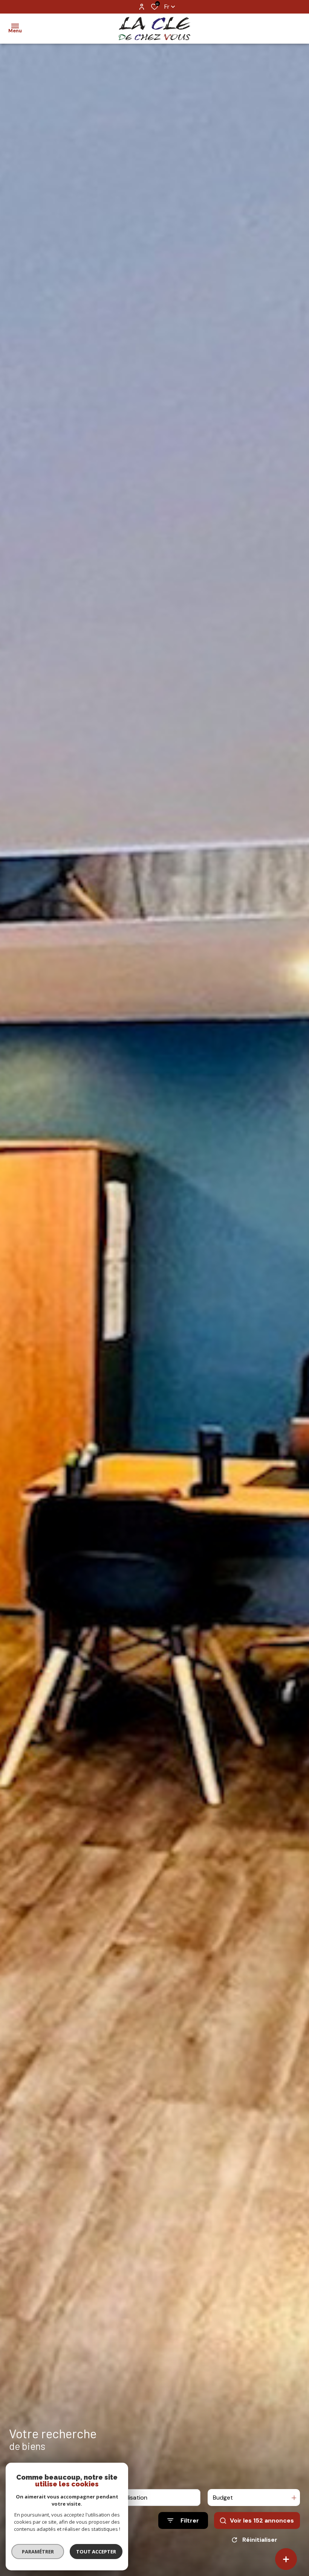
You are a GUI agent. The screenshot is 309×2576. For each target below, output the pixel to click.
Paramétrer (38, 2552)
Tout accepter (96, 2552)
